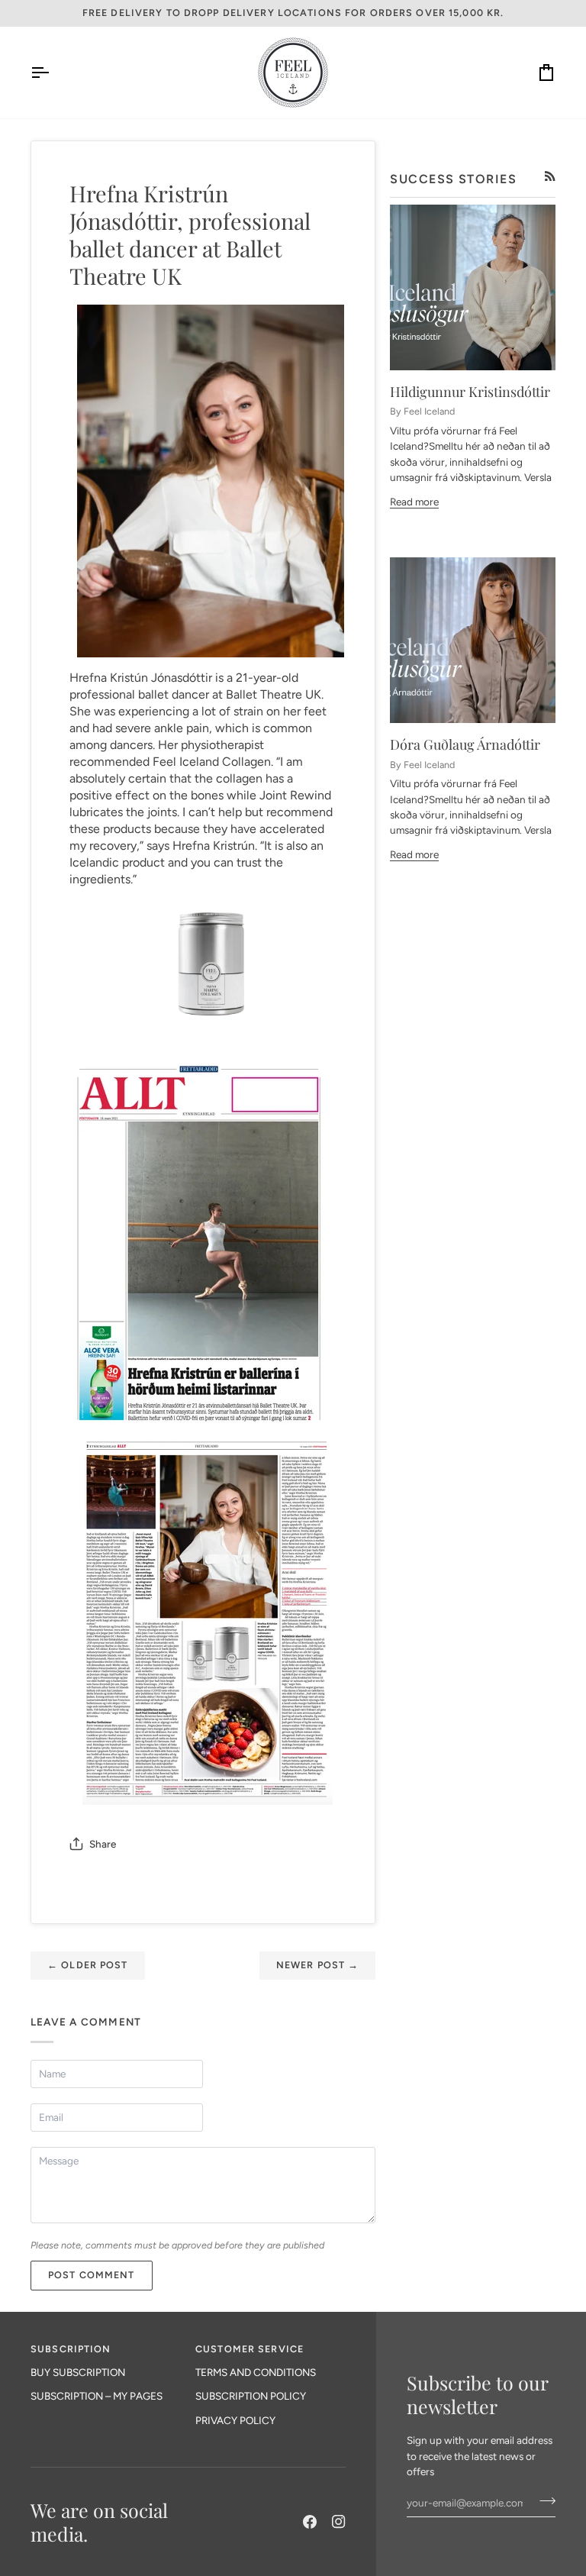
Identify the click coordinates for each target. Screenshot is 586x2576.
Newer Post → (318, 1965)
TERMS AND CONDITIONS (256, 2372)
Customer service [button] (250, 2349)
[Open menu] (53, 73)
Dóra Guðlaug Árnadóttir (465, 744)
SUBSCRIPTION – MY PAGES (97, 2396)
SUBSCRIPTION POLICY (251, 2396)
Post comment (92, 2275)
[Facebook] (310, 2522)
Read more (414, 502)
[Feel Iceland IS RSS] (550, 176)
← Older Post (88, 1965)
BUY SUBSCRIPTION (78, 2372)
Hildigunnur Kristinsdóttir (470, 392)
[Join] (543, 2500)
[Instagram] (339, 2522)
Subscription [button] (71, 2349)
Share (103, 1844)
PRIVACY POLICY (235, 2420)
